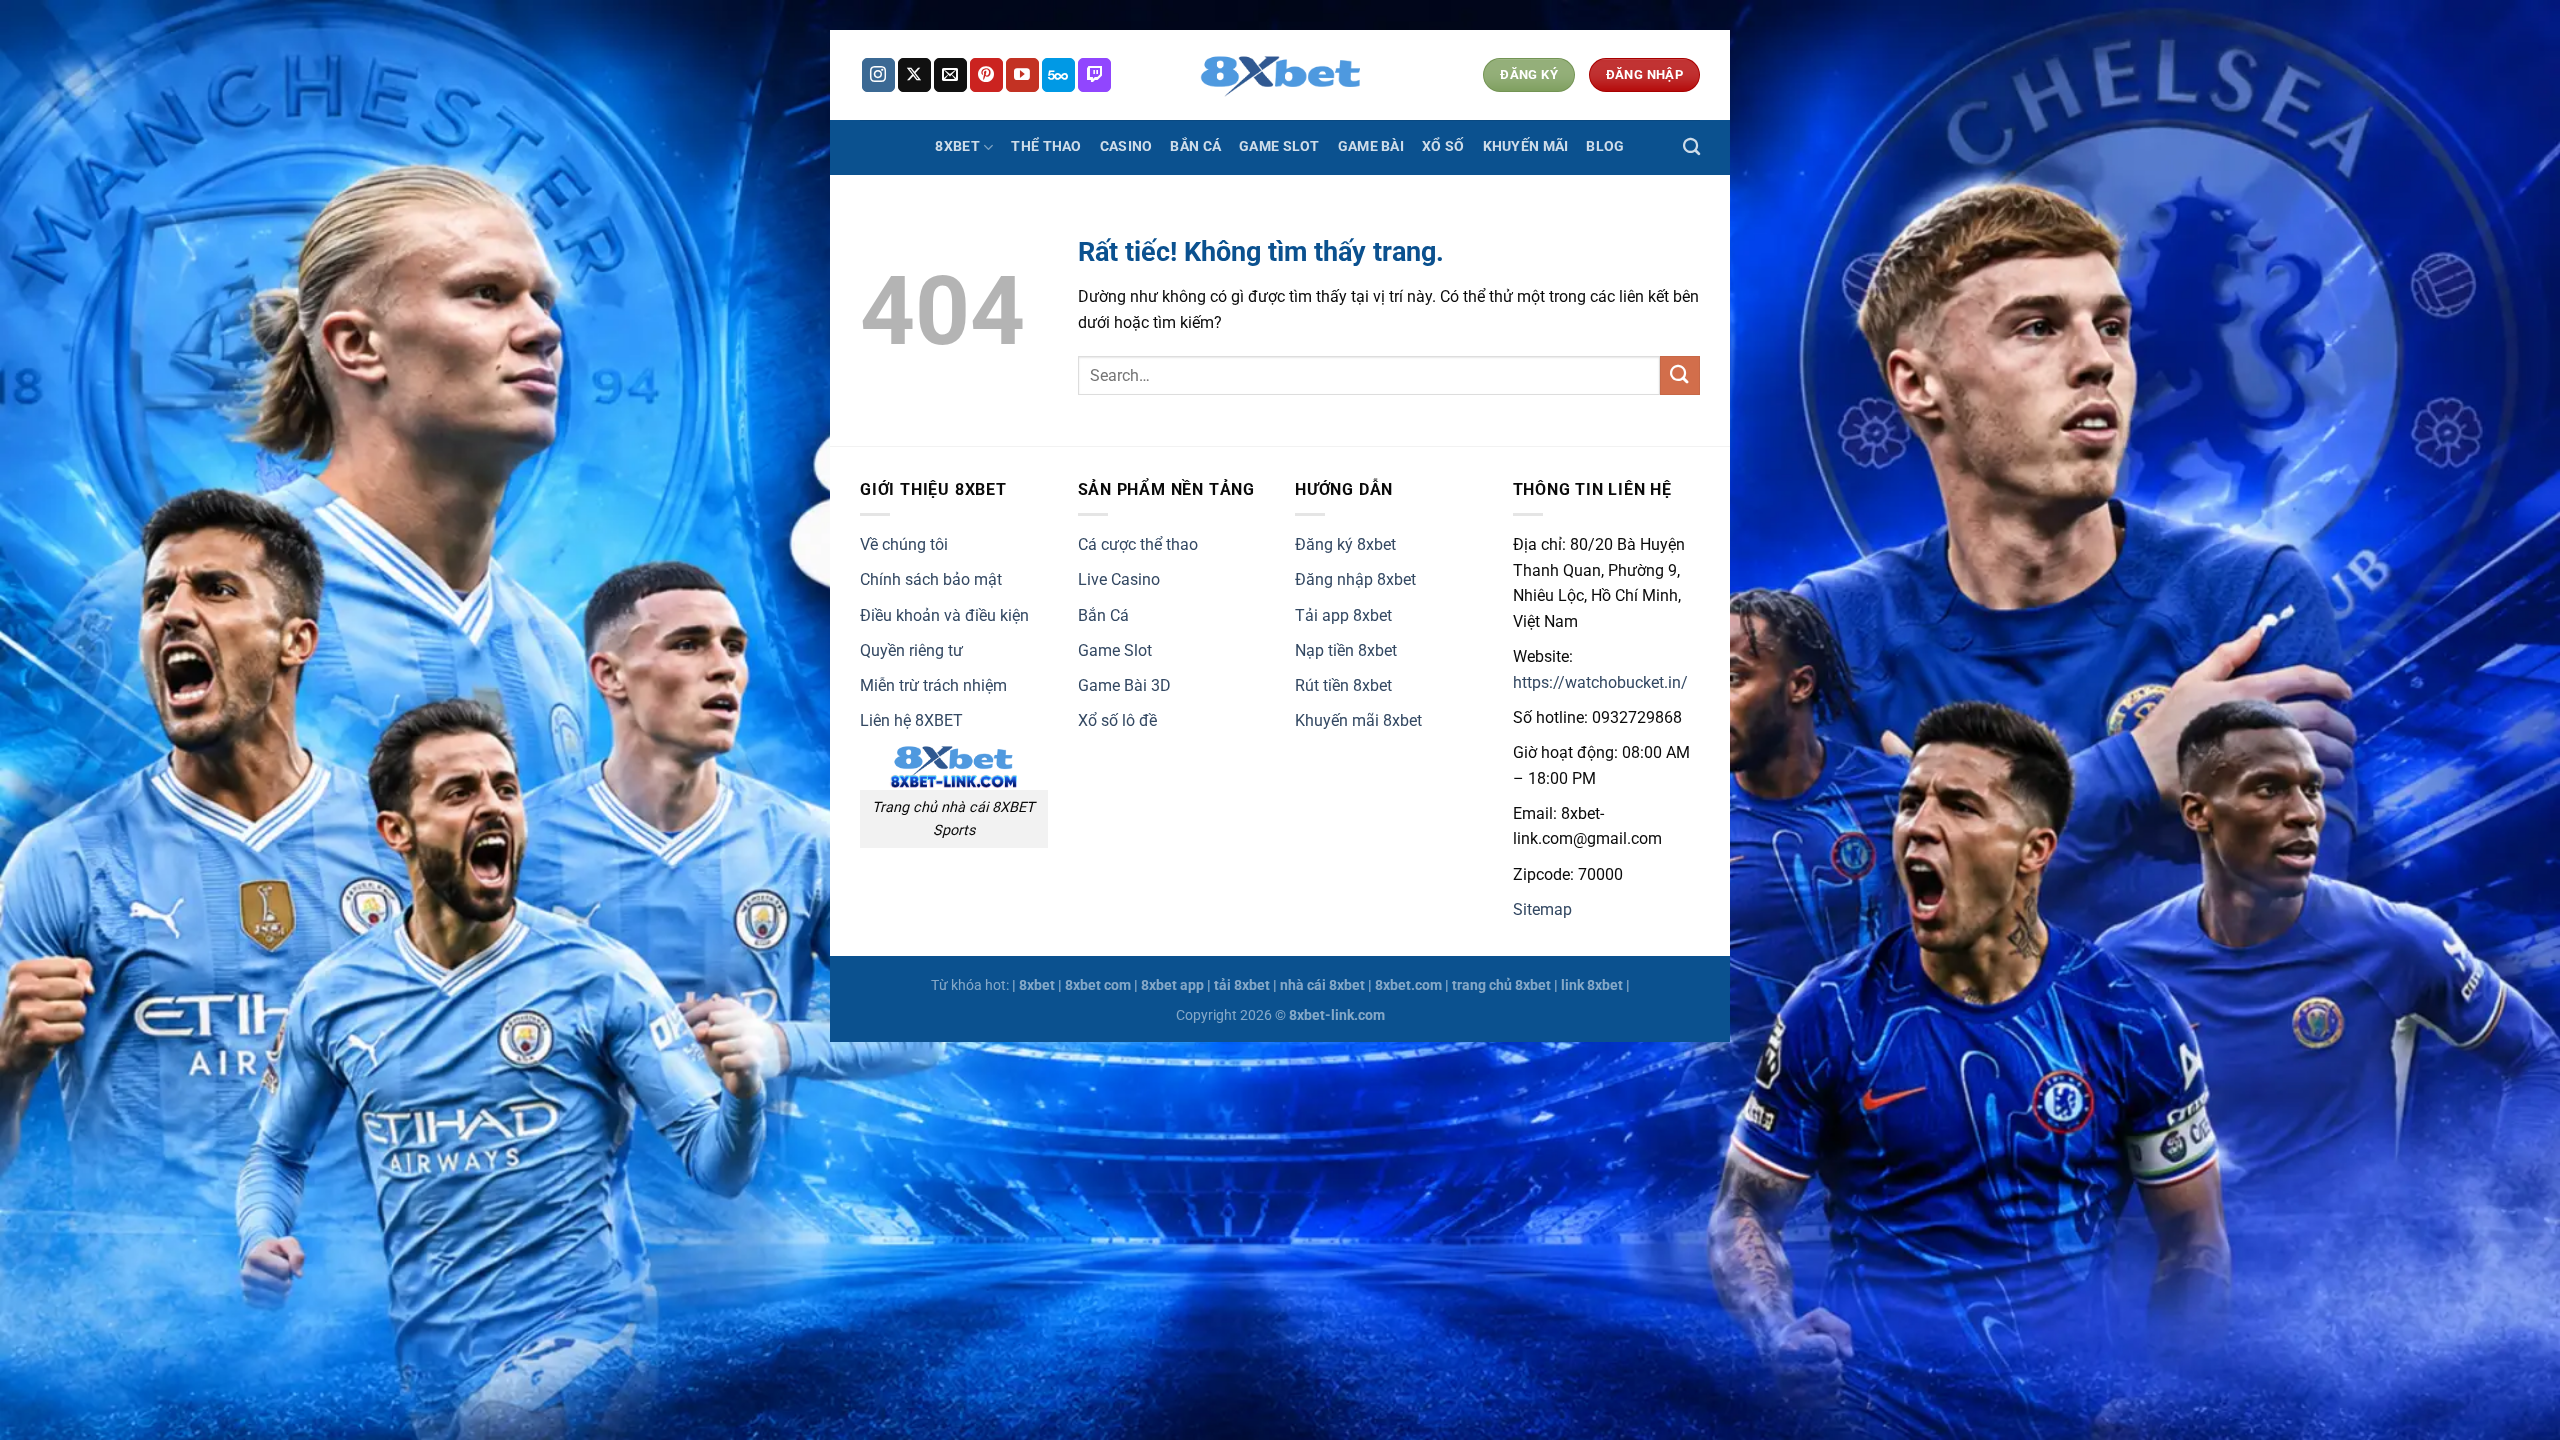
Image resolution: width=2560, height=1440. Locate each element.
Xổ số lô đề (1117, 720)
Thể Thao (1046, 146)
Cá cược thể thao (1138, 544)
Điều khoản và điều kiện (944, 615)
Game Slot (1279, 146)
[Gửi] (1680, 375)
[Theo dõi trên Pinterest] (986, 75)
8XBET (957, 146)
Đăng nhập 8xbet (1355, 579)
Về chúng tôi (904, 544)
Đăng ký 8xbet (1345, 544)
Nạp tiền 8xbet (1346, 650)
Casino (1126, 146)
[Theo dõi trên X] (914, 75)
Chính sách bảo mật (931, 579)
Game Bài (1371, 146)
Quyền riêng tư (911, 650)
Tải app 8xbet (1343, 615)
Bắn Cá (1195, 146)
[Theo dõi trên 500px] (1058, 75)
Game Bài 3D (1124, 685)
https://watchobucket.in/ (1600, 682)
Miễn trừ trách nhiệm (933, 685)
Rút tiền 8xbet (1343, 685)
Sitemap (1542, 909)
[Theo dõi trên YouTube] (1022, 75)
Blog (1605, 146)
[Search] (1691, 147)
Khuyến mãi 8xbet (1358, 720)
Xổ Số (1443, 146)
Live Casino (1119, 579)
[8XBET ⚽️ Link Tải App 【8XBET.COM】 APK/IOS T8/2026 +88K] (1280, 75)
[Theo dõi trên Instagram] (878, 75)
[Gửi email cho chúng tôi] (950, 75)
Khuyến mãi (1526, 146)
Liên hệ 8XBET (911, 720)
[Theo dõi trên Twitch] (1094, 75)
